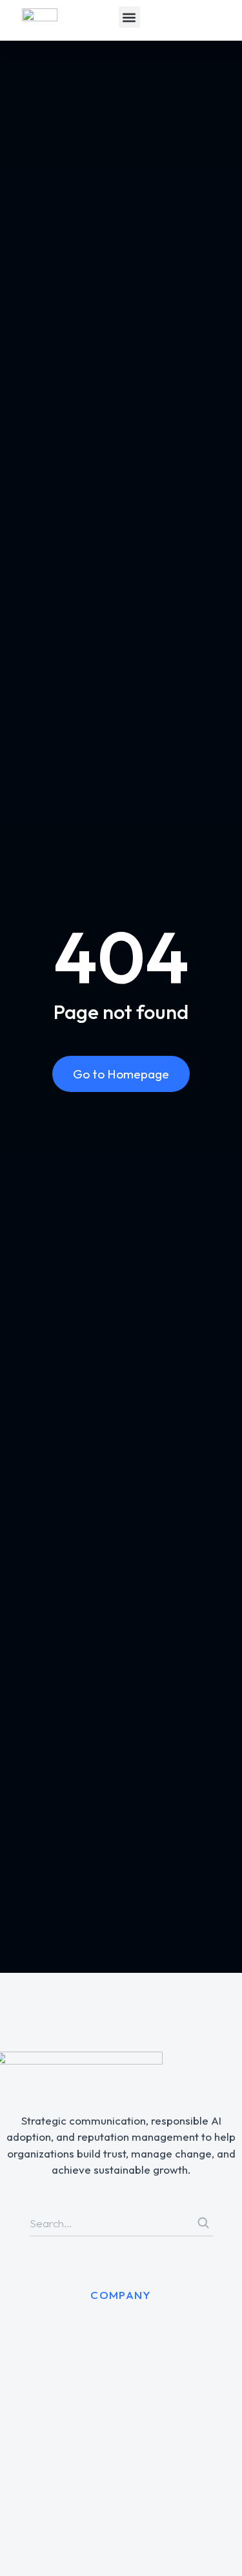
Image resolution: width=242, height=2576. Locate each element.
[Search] (203, 2223)
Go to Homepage (121, 1074)
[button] (129, 17)
